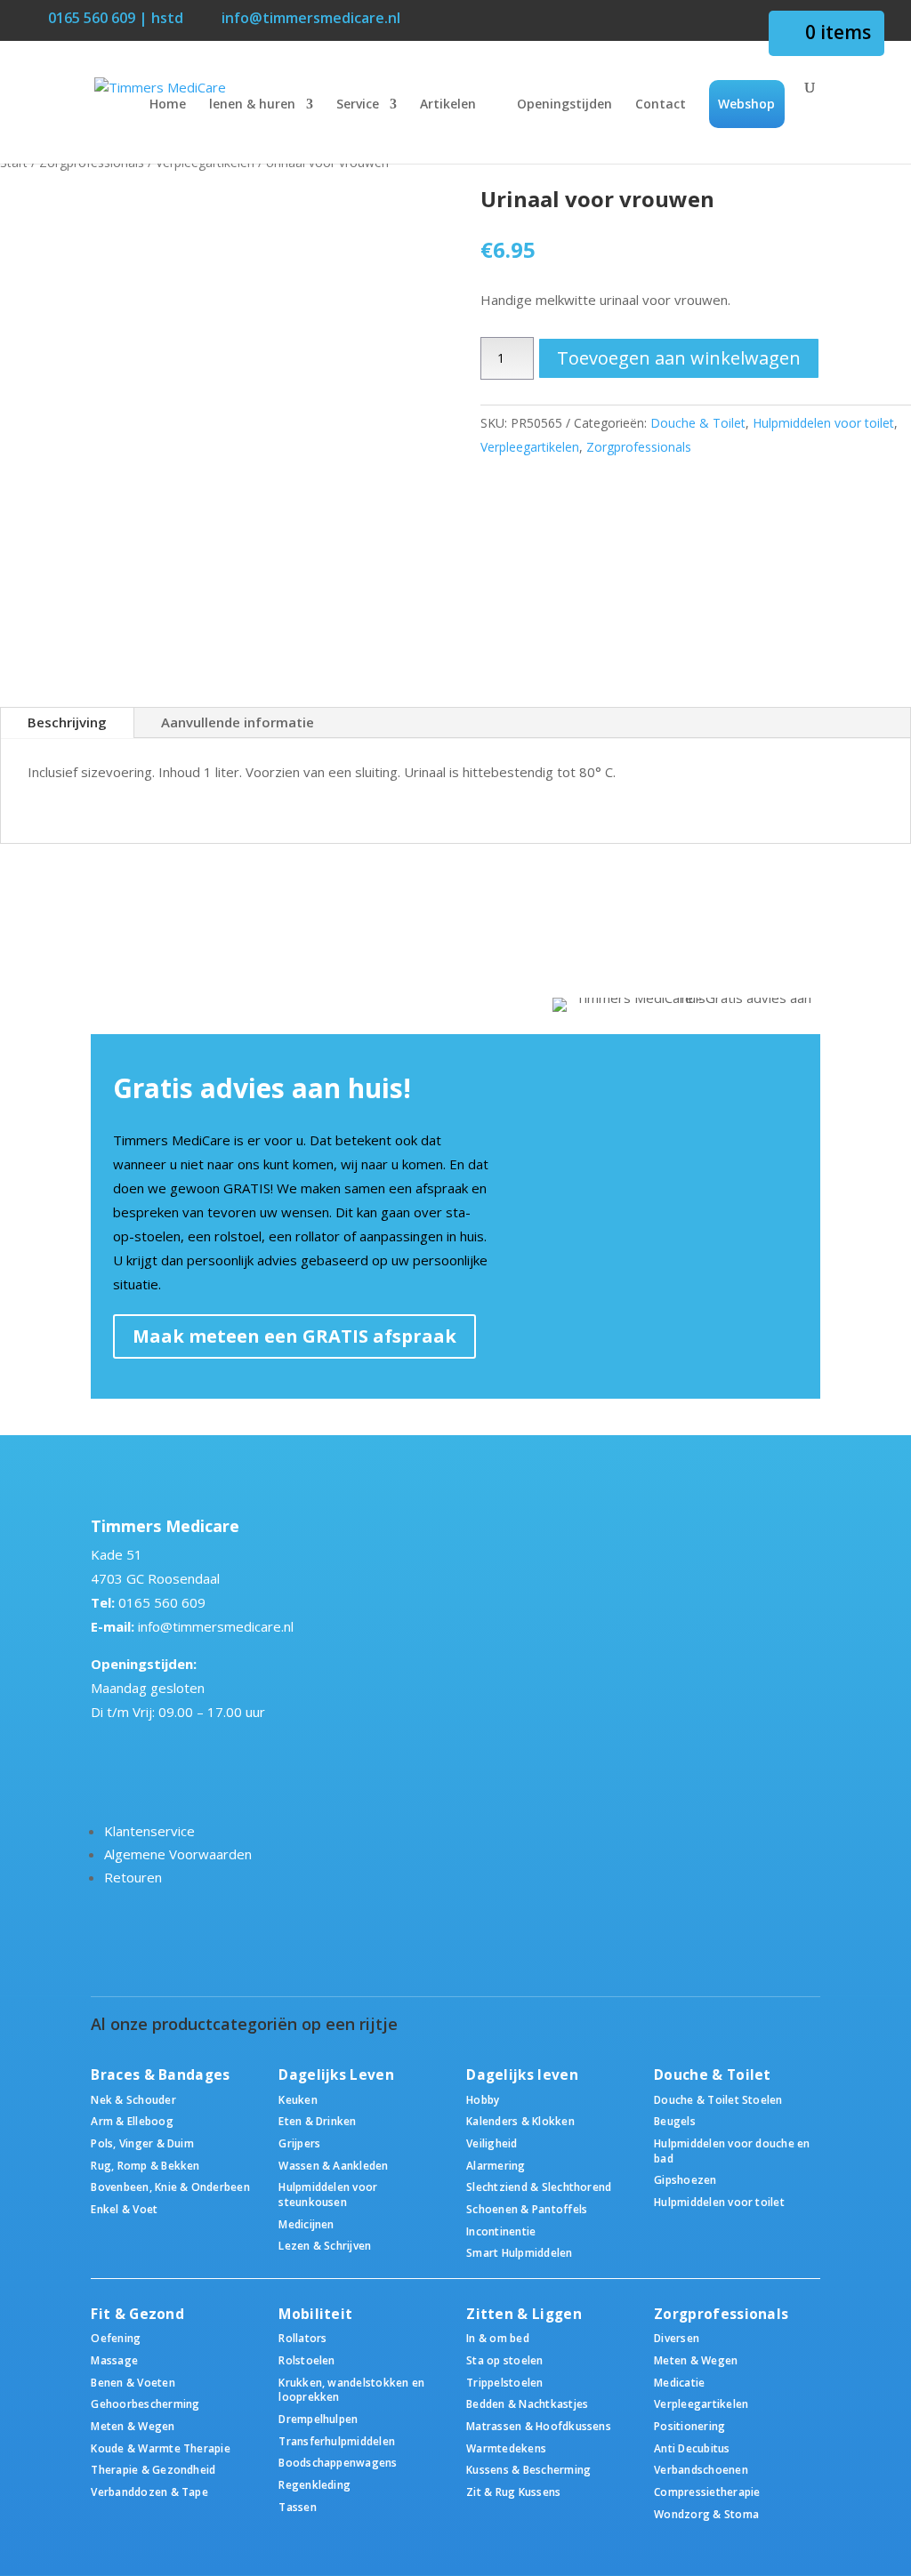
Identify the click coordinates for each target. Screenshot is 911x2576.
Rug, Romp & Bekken (145, 2165)
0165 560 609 (162, 1602)
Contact (661, 105)
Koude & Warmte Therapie (160, 2448)
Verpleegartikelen (530, 447)
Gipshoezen (685, 2179)
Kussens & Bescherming (528, 2469)
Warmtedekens (506, 2448)
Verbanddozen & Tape (149, 2492)
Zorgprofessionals (639, 447)
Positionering (689, 2426)
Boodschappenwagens (338, 2462)
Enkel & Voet (124, 2209)
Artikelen (448, 105)
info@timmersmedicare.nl (216, 1626)
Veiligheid (492, 2143)
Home (168, 105)
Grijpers (299, 2143)
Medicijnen (306, 2224)
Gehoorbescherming (145, 2403)
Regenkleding (314, 2484)
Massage (114, 2360)
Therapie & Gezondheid (153, 2469)
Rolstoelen (306, 2360)
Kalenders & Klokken (520, 2121)
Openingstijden (564, 105)
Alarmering (496, 2165)
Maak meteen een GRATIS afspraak (294, 1336)
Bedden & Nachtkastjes (527, 2403)
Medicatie (679, 2382)
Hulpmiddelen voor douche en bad (732, 2151)
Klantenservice (149, 1831)
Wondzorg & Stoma (706, 2514)
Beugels (675, 2121)
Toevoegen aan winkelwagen (679, 358)
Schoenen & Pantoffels (527, 2209)
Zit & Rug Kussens (513, 2492)
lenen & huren (252, 105)
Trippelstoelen (504, 2382)
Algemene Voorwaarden (178, 1854)
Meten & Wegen (133, 2426)
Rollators (302, 2338)
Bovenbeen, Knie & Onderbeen (170, 2187)
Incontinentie (501, 2231)
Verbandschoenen (701, 2469)
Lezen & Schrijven (325, 2245)
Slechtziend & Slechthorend (539, 2187)
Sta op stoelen (504, 2360)
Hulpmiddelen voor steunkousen (328, 2194)
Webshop (746, 104)
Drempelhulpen (318, 2419)
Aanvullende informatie (238, 722)
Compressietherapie (707, 2492)
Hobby (483, 2099)
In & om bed (498, 2338)
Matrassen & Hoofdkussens (539, 2426)
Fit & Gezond (137, 2314)
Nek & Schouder (133, 2099)
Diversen (677, 2338)
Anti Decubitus (692, 2448)
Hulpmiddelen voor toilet (823, 423)
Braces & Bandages (160, 2075)
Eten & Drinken (317, 2121)
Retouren (133, 1877)
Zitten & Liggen (524, 2314)
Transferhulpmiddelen (337, 2441)
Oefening (116, 2338)
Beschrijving (67, 722)
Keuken (298, 2099)
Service (358, 105)
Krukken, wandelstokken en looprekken (351, 2390)
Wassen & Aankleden (333, 2165)
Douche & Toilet (698, 423)
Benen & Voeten (133, 2382)
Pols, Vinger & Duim (142, 2143)
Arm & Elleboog (132, 2121)
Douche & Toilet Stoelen (718, 2099)
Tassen (297, 2507)
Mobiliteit (315, 2314)
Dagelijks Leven (336, 2075)
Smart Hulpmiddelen (519, 2252)
